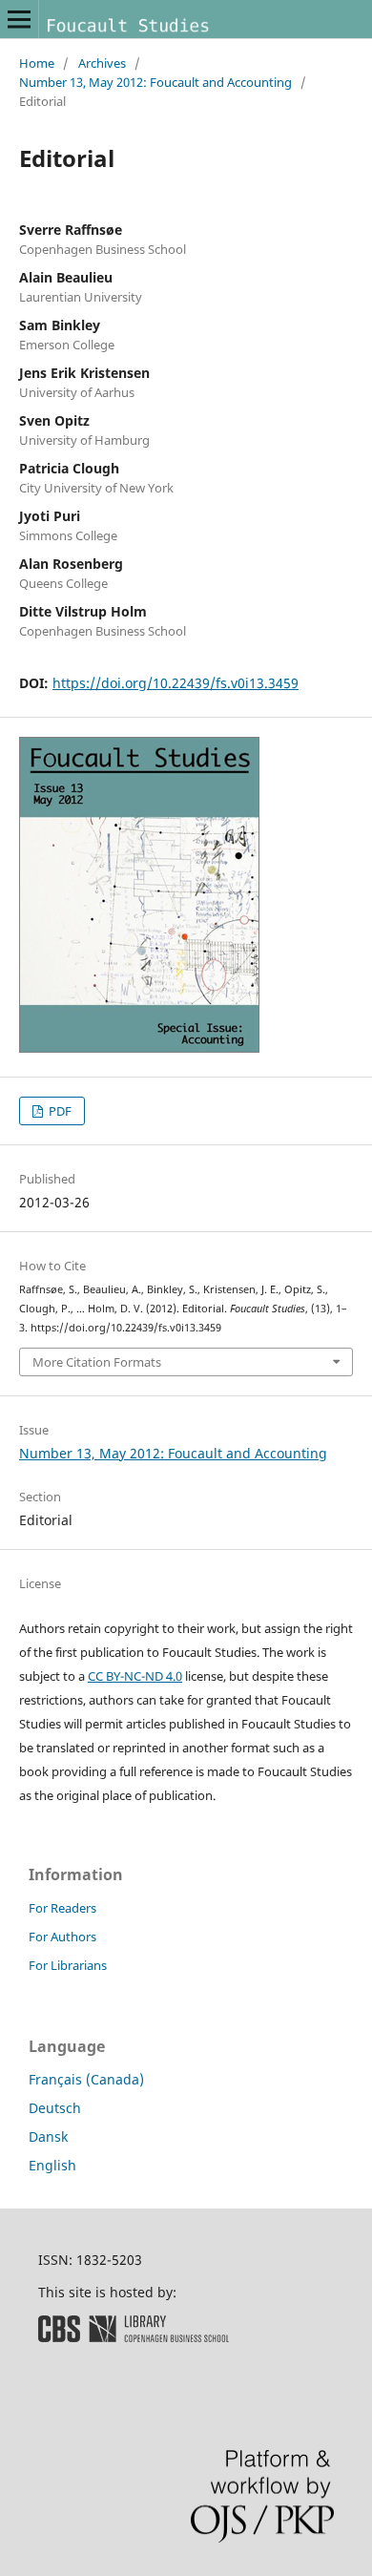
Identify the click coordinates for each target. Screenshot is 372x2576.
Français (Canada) (86, 2079)
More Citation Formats (97, 1362)
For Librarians (68, 1965)
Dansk (48, 2136)
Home (37, 63)
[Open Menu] (19, 19)
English (52, 2165)
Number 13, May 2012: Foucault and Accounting (155, 82)
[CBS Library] (134, 2337)
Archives (102, 63)
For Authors (62, 1937)
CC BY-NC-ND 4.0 (135, 1676)
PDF (59, 1111)
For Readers (62, 1908)
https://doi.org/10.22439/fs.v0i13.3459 (176, 683)
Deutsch (55, 2108)
